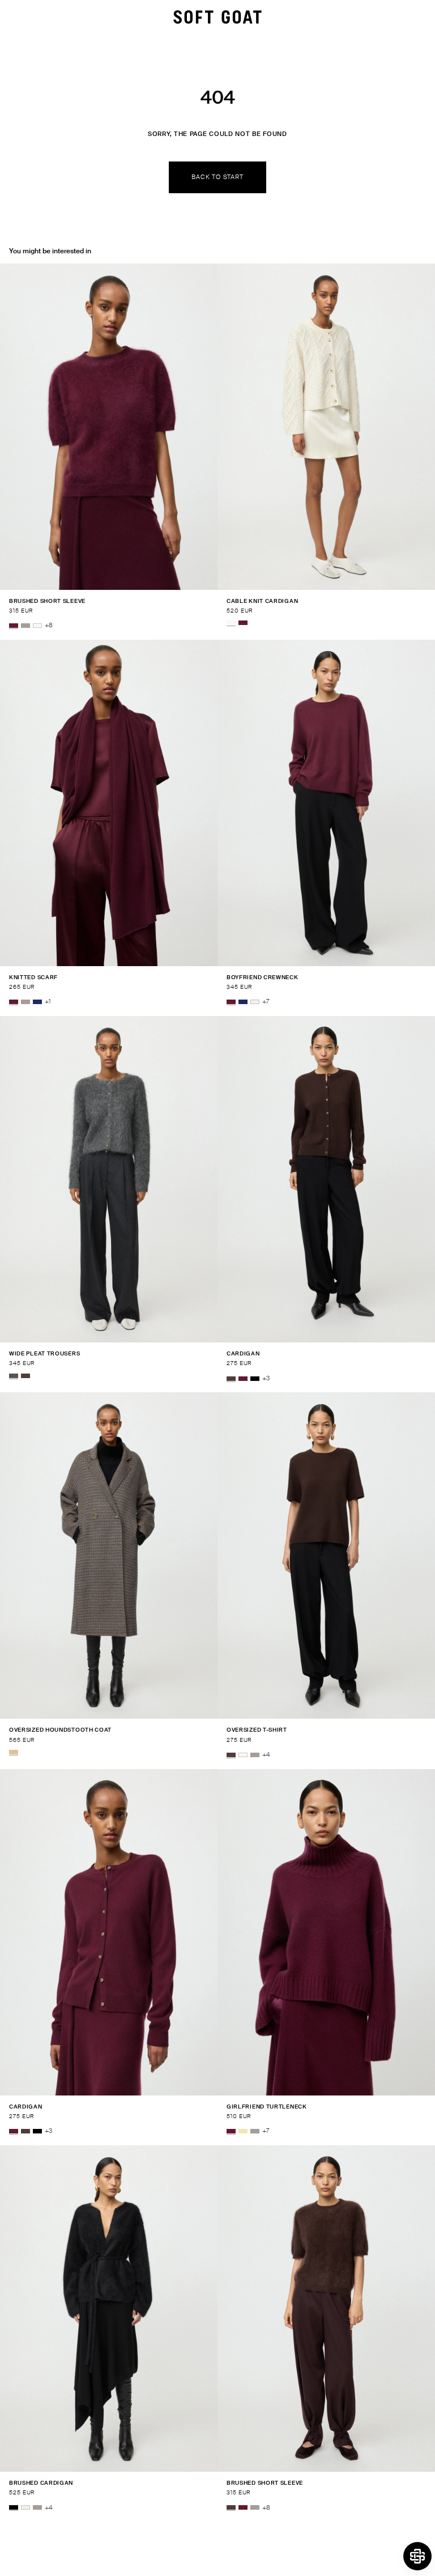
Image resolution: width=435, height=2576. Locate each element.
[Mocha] (25, 1376)
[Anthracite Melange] (14, 1376)
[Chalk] (255, 1002)
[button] (417, 2556)
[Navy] (37, 1002)
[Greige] (25, 626)
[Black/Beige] (14, 1752)
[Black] (255, 1379)
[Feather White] (37, 626)
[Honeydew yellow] (243, 2131)
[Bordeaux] (14, 626)
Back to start (217, 177)
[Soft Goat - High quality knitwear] (217, 17)
